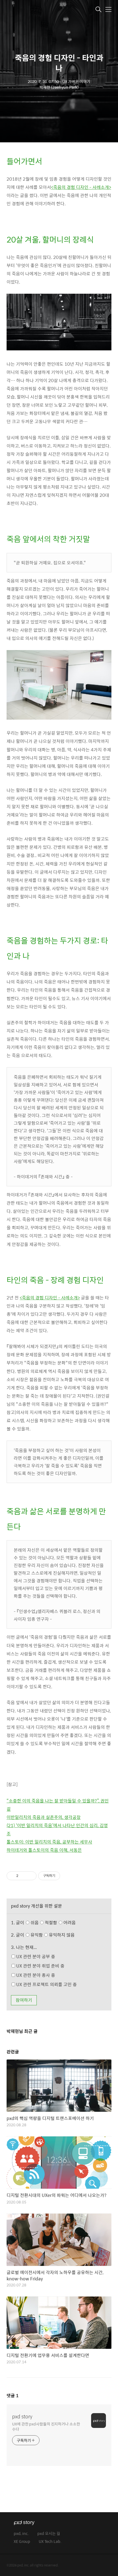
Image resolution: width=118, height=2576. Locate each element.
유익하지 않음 (61, 1935)
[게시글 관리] (30, 1876)
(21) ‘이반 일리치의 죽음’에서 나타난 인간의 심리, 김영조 (57, 1829)
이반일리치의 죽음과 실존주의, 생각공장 (44, 1817)
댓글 (13, 2395)
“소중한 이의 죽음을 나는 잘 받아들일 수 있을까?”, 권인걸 (58, 1805)
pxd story (22, 2416)
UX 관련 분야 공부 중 (35, 1956)
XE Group (22, 2542)
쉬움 (53, 1922)
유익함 (52, 1935)
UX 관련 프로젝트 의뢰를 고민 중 (46, 1984)
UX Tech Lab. (50, 2542)
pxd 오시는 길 (49, 2534)
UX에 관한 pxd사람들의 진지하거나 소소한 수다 (46, 2426)
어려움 (69, 1922)
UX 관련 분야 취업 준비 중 (40, 1966)
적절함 (60, 1922)
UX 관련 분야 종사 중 (35, 1975)
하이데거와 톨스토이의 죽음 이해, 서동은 (44, 1850)
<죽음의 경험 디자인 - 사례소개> (81, 187)
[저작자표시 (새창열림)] (63, 1876)
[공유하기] (23, 1876)
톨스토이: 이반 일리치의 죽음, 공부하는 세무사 (49, 1842)
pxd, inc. (21, 2534)
